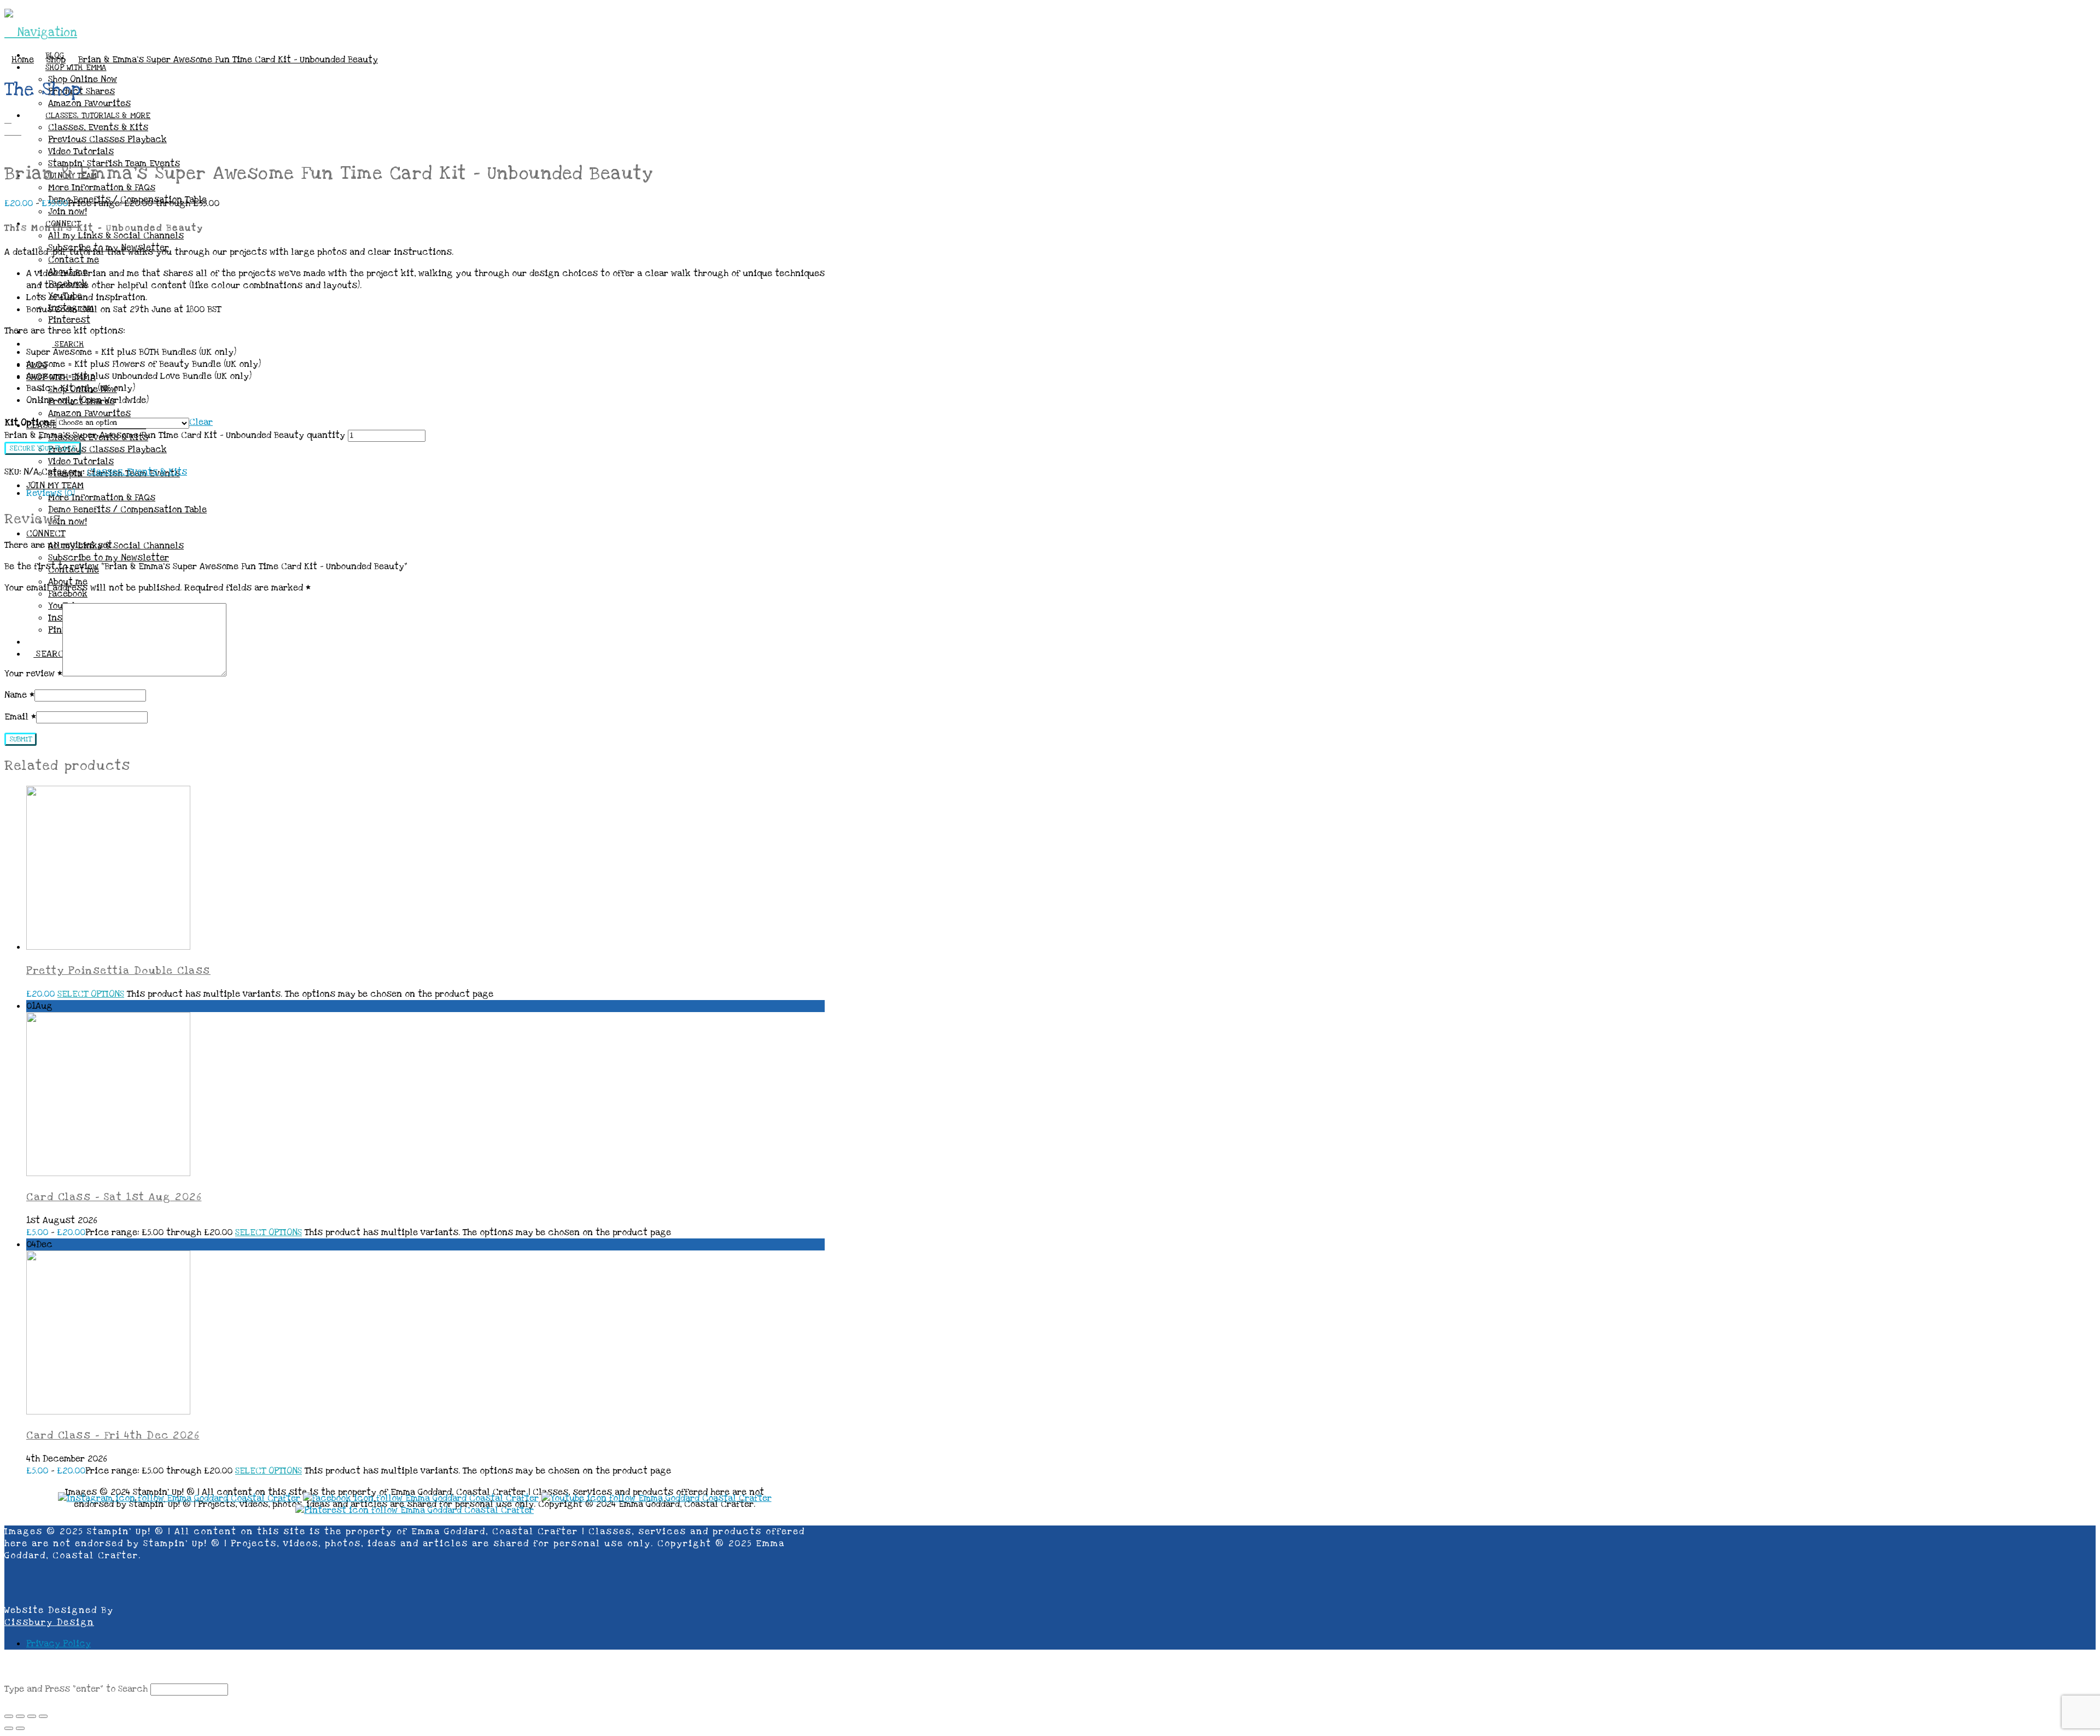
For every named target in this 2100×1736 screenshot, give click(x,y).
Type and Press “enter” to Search (76, 1689)
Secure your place (43, 448)
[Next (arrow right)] (20, 1728)
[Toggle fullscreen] (20, 1716)
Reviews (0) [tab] (51, 493)
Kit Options (30, 423)
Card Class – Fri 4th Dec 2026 (113, 1435)
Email (20, 717)
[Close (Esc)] (43, 1716)
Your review (33, 674)
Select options (91, 994)
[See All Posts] (8, 120)
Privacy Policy (59, 1644)
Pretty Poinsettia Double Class (118, 971)
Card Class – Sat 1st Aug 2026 (114, 1197)
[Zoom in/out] (9, 1716)
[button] (41, 33)
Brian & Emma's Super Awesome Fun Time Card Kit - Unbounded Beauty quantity (175, 435)
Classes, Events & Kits (137, 472)
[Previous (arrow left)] (9, 1728)
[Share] (32, 1716)
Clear (201, 422)
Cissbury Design (49, 1622)
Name (19, 695)
